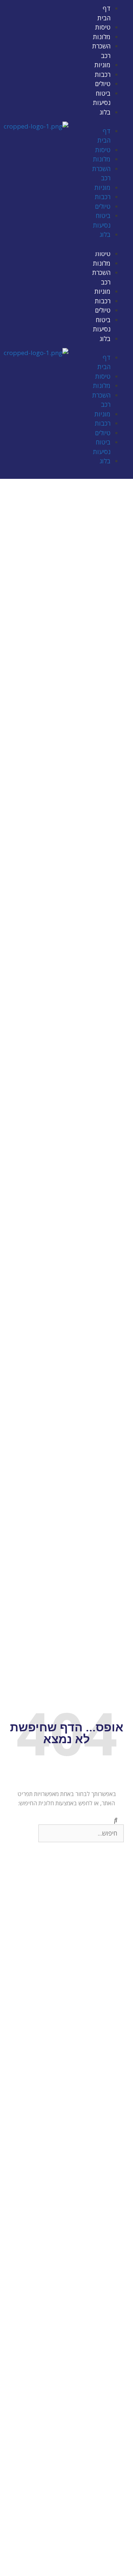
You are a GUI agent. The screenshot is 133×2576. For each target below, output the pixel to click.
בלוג (105, 112)
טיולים (103, 84)
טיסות (103, 27)
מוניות (102, 65)
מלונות (102, 37)
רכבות (103, 74)
